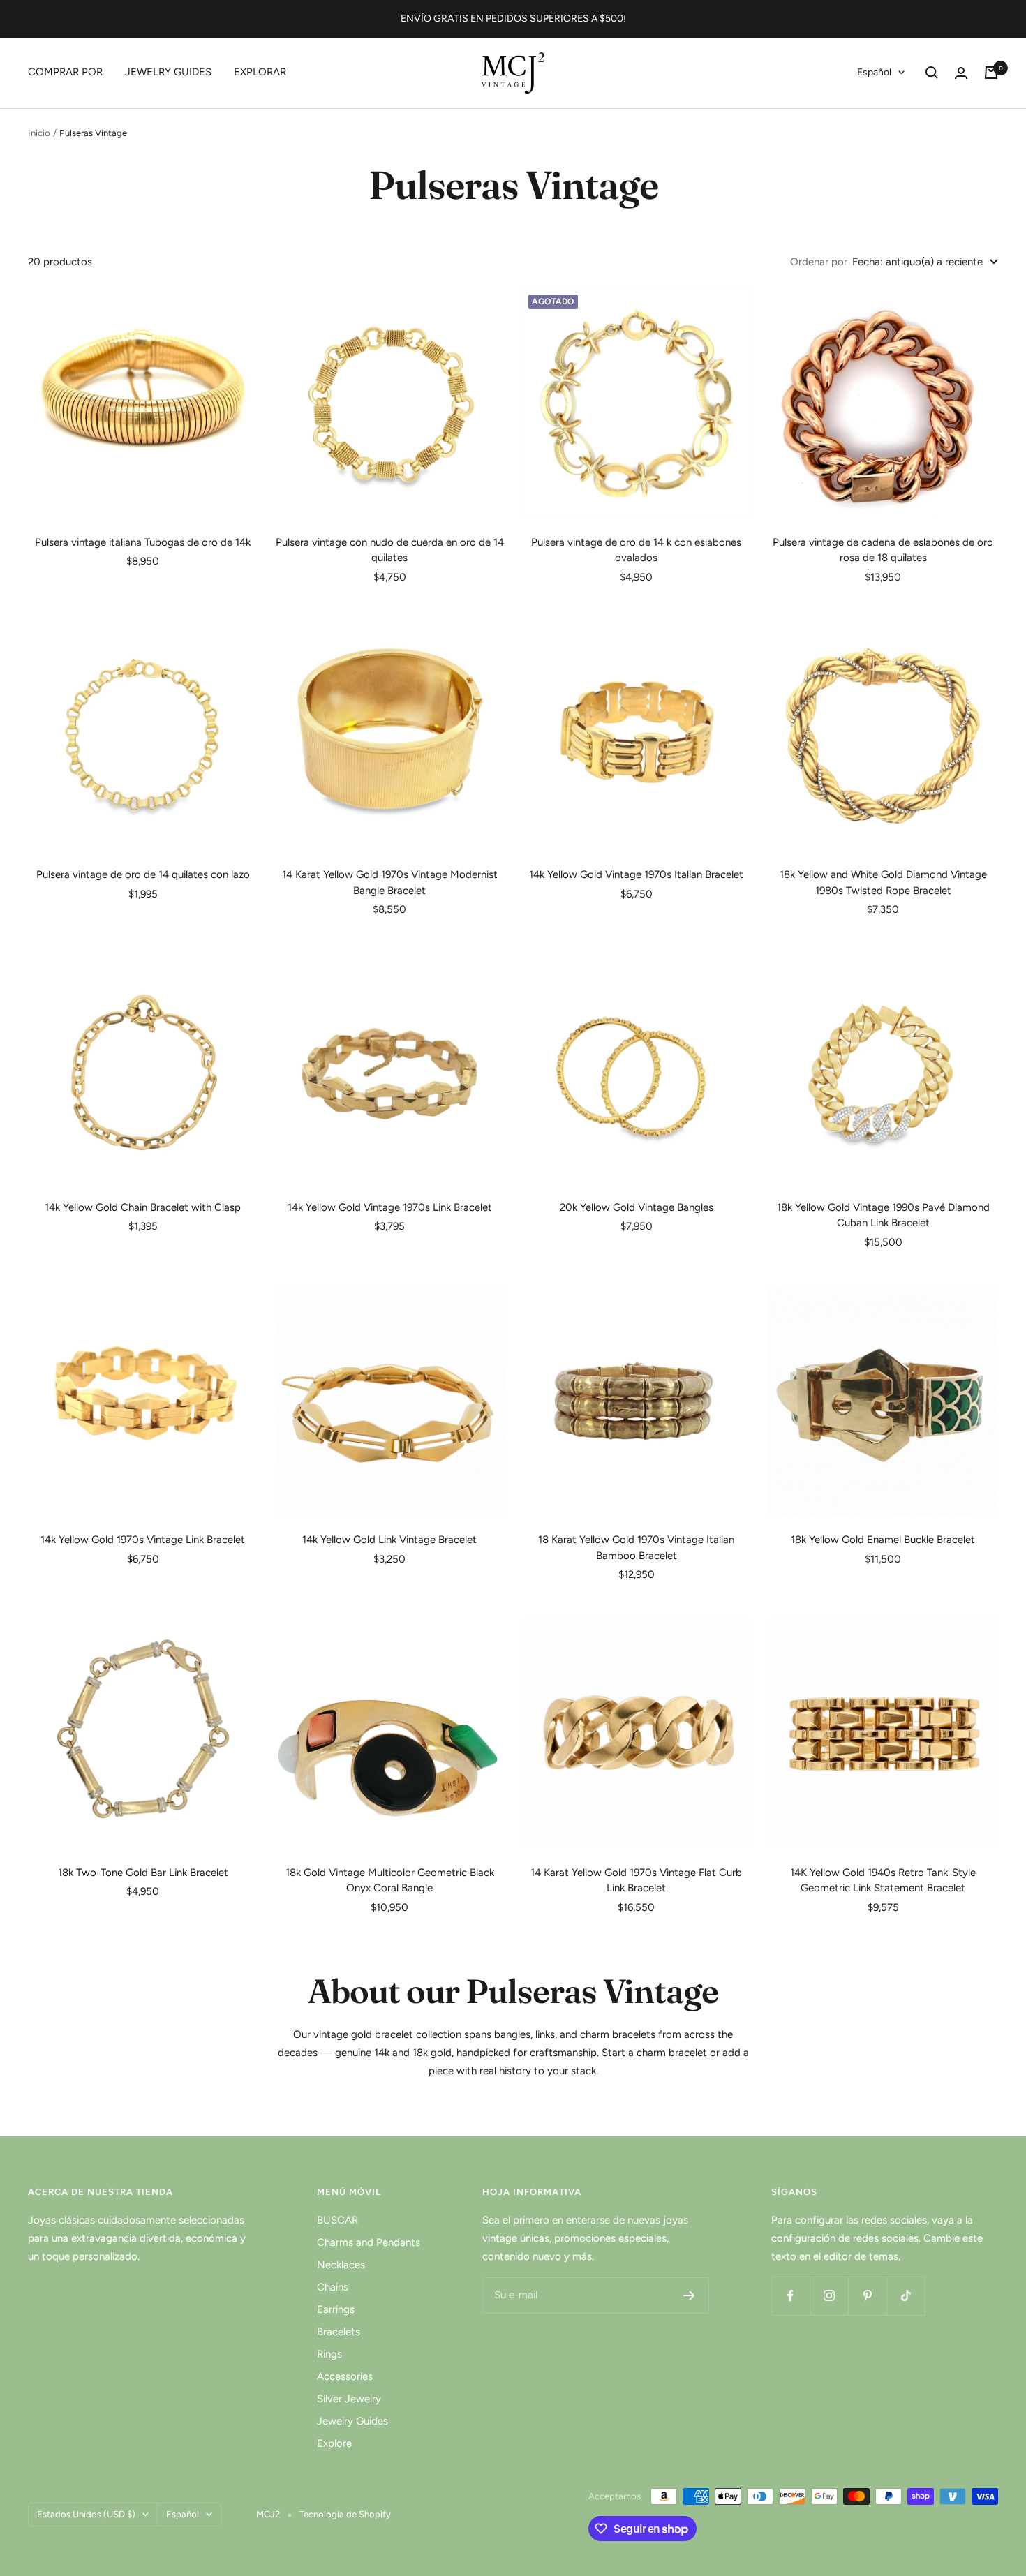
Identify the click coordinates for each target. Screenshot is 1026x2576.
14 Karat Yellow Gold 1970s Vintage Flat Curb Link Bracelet (636, 1881)
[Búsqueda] (932, 73)
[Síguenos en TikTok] (906, 2296)
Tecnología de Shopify (345, 2514)
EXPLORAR (260, 72)
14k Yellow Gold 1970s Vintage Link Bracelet (143, 1540)
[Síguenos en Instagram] (829, 2296)
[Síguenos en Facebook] (790, 2296)
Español (874, 72)
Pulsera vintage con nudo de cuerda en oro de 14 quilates (390, 550)
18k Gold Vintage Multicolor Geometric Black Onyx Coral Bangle (390, 1881)
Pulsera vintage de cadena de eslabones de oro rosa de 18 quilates (883, 550)
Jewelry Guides (352, 2421)
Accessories (345, 2376)
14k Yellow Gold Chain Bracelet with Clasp (143, 1207)
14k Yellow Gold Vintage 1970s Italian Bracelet (636, 874)
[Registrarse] (689, 2295)
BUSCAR (337, 2220)
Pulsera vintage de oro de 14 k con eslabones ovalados (636, 550)
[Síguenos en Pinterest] (867, 2296)
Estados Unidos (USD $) (86, 2514)
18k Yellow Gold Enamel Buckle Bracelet (883, 1540)
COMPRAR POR (65, 72)
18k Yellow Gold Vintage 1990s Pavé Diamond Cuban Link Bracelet (883, 1215)
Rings (329, 2354)
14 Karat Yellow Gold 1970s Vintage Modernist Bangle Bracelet (390, 883)
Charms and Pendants (369, 2242)
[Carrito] (991, 73)
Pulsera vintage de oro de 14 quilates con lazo (143, 874)
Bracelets (339, 2332)
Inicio (39, 133)
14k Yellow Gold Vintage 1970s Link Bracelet (390, 1207)
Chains (333, 2287)
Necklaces (341, 2265)
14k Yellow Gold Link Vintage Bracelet (389, 1540)
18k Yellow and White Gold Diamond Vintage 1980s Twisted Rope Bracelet (883, 883)
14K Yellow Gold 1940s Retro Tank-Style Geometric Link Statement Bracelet (883, 1881)
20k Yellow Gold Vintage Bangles (637, 1207)
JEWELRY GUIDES (168, 72)
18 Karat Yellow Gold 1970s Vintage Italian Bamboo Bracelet (636, 1548)
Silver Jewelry (349, 2399)
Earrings (336, 2309)
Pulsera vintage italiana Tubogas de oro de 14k (143, 542)
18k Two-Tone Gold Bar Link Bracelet (143, 1873)
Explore (334, 2443)
